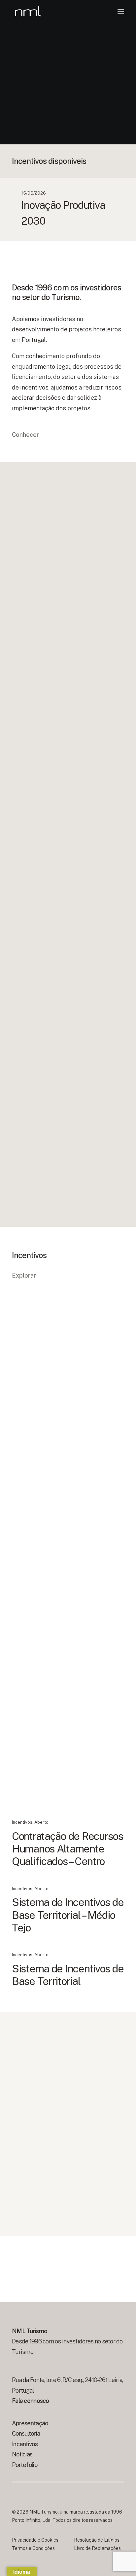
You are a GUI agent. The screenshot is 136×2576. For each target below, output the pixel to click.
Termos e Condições (33, 2548)
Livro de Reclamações (97, 2548)
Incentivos (22, 1432)
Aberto (41, 1432)
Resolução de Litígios (97, 2540)
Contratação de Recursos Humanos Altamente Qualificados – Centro (68, 1849)
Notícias (22, 2454)
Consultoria (26, 2433)
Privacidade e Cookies (35, 2540)
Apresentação (30, 2423)
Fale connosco (31, 2401)
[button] (121, 11)
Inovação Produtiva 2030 (67, 1446)
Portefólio (25, 2465)
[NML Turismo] (28, 11)
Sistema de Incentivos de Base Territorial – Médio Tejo (68, 1915)
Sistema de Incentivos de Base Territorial (68, 1975)
